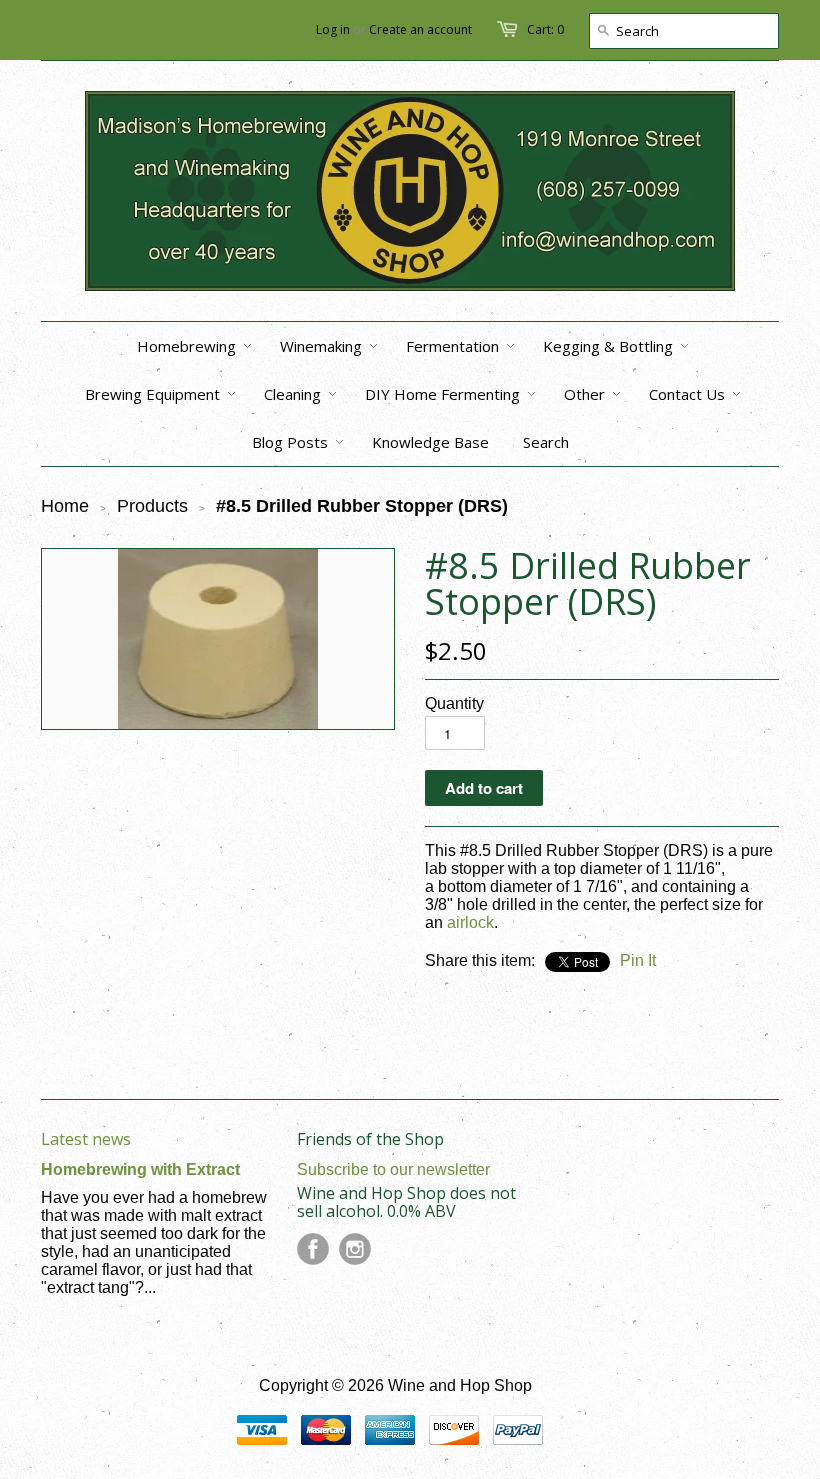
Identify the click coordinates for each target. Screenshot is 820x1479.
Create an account (420, 29)
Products (152, 506)
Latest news (86, 1139)
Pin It (638, 960)
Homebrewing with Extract (140, 1169)
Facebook (313, 1249)
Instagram (355, 1249)
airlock (470, 922)
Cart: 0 (545, 29)
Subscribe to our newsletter (393, 1169)
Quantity (454, 703)
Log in (333, 29)
